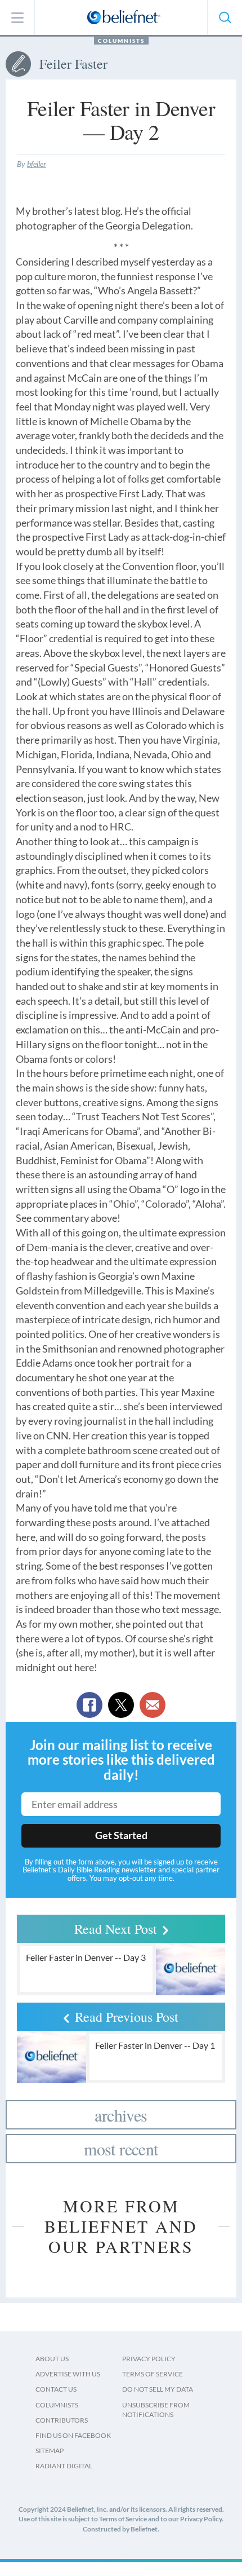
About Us (52, 2359)
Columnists (121, 41)
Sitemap (50, 2451)
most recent (121, 2149)
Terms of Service (153, 2374)
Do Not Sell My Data (158, 2389)
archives (121, 2115)
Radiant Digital (64, 2466)
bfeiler (37, 164)
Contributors (62, 2420)
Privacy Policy (149, 2359)
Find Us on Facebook (73, 2435)
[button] (225, 17)
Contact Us (56, 2389)
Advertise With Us (68, 2374)
